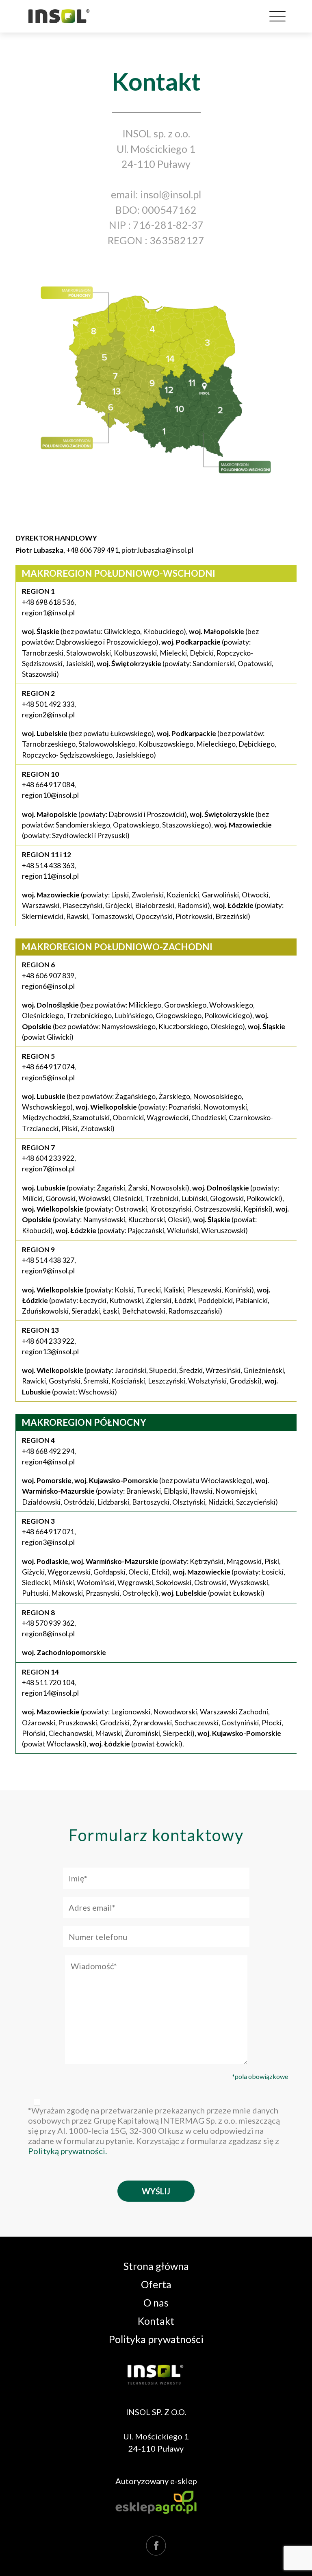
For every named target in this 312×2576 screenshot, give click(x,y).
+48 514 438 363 (48, 866)
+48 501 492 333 (48, 704)
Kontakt (156, 2321)
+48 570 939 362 (48, 1623)
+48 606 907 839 (48, 976)
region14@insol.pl (50, 1693)
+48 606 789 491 (92, 550)
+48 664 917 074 (48, 1067)
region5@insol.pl (48, 1078)
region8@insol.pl (48, 1634)
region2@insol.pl (48, 715)
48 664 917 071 (50, 1532)
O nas (156, 2303)
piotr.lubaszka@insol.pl (157, 550)
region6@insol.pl (48, 986)
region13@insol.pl (50, 1352)
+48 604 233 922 (48, 1158)
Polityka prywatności (156, 2339)
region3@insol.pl (48, 1542)
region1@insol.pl (48, 613)
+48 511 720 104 (48, 1682)
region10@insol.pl (50, 795)
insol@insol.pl (171, 194)
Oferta (156, 2284)
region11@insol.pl (50, 876)
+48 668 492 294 (48, 1451)
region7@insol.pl (48, 1169)
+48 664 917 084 (48, 785)
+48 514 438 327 (48, 1260)
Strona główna (156, 2266)
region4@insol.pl (48, 1462)
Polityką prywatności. (67, 2151)
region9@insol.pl (48, 1271)
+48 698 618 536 (48, 602)
